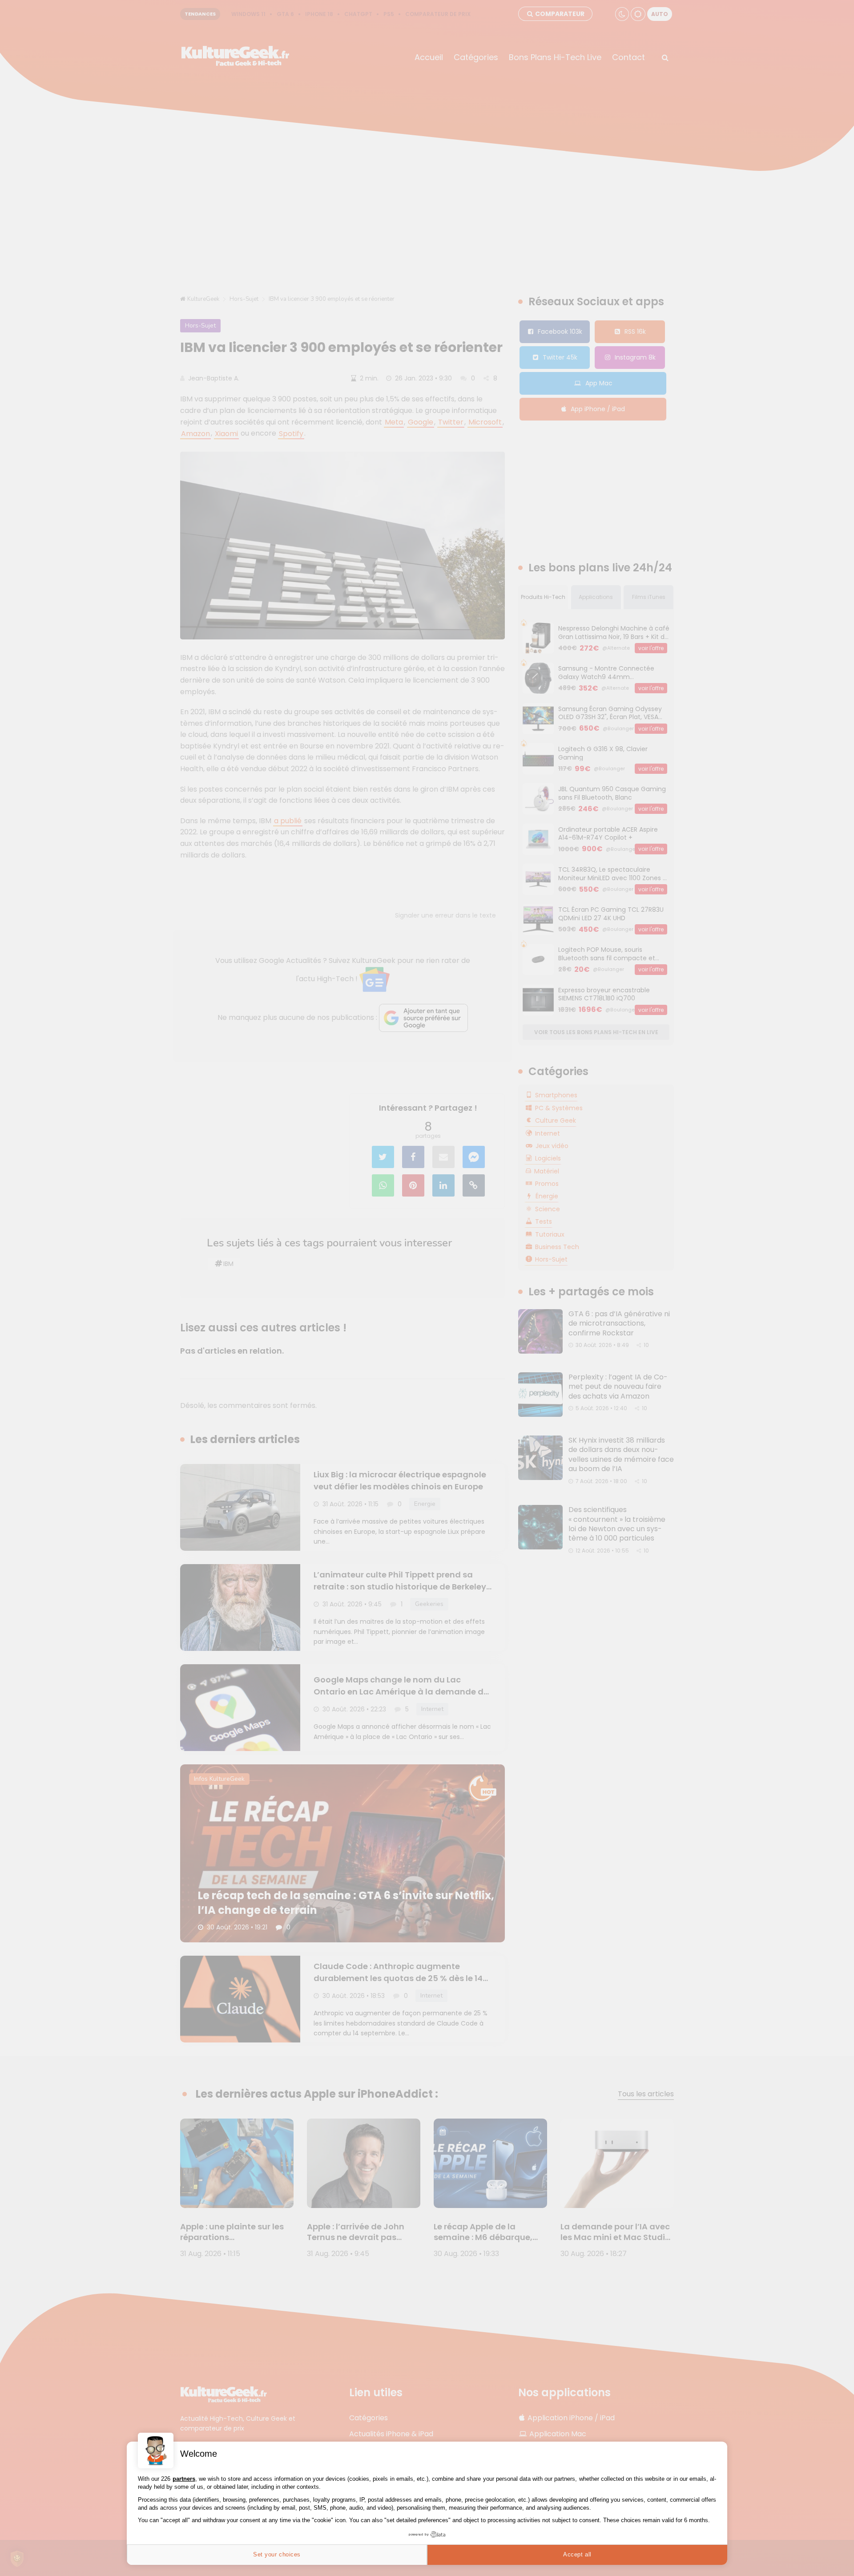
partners (184, 2479)
